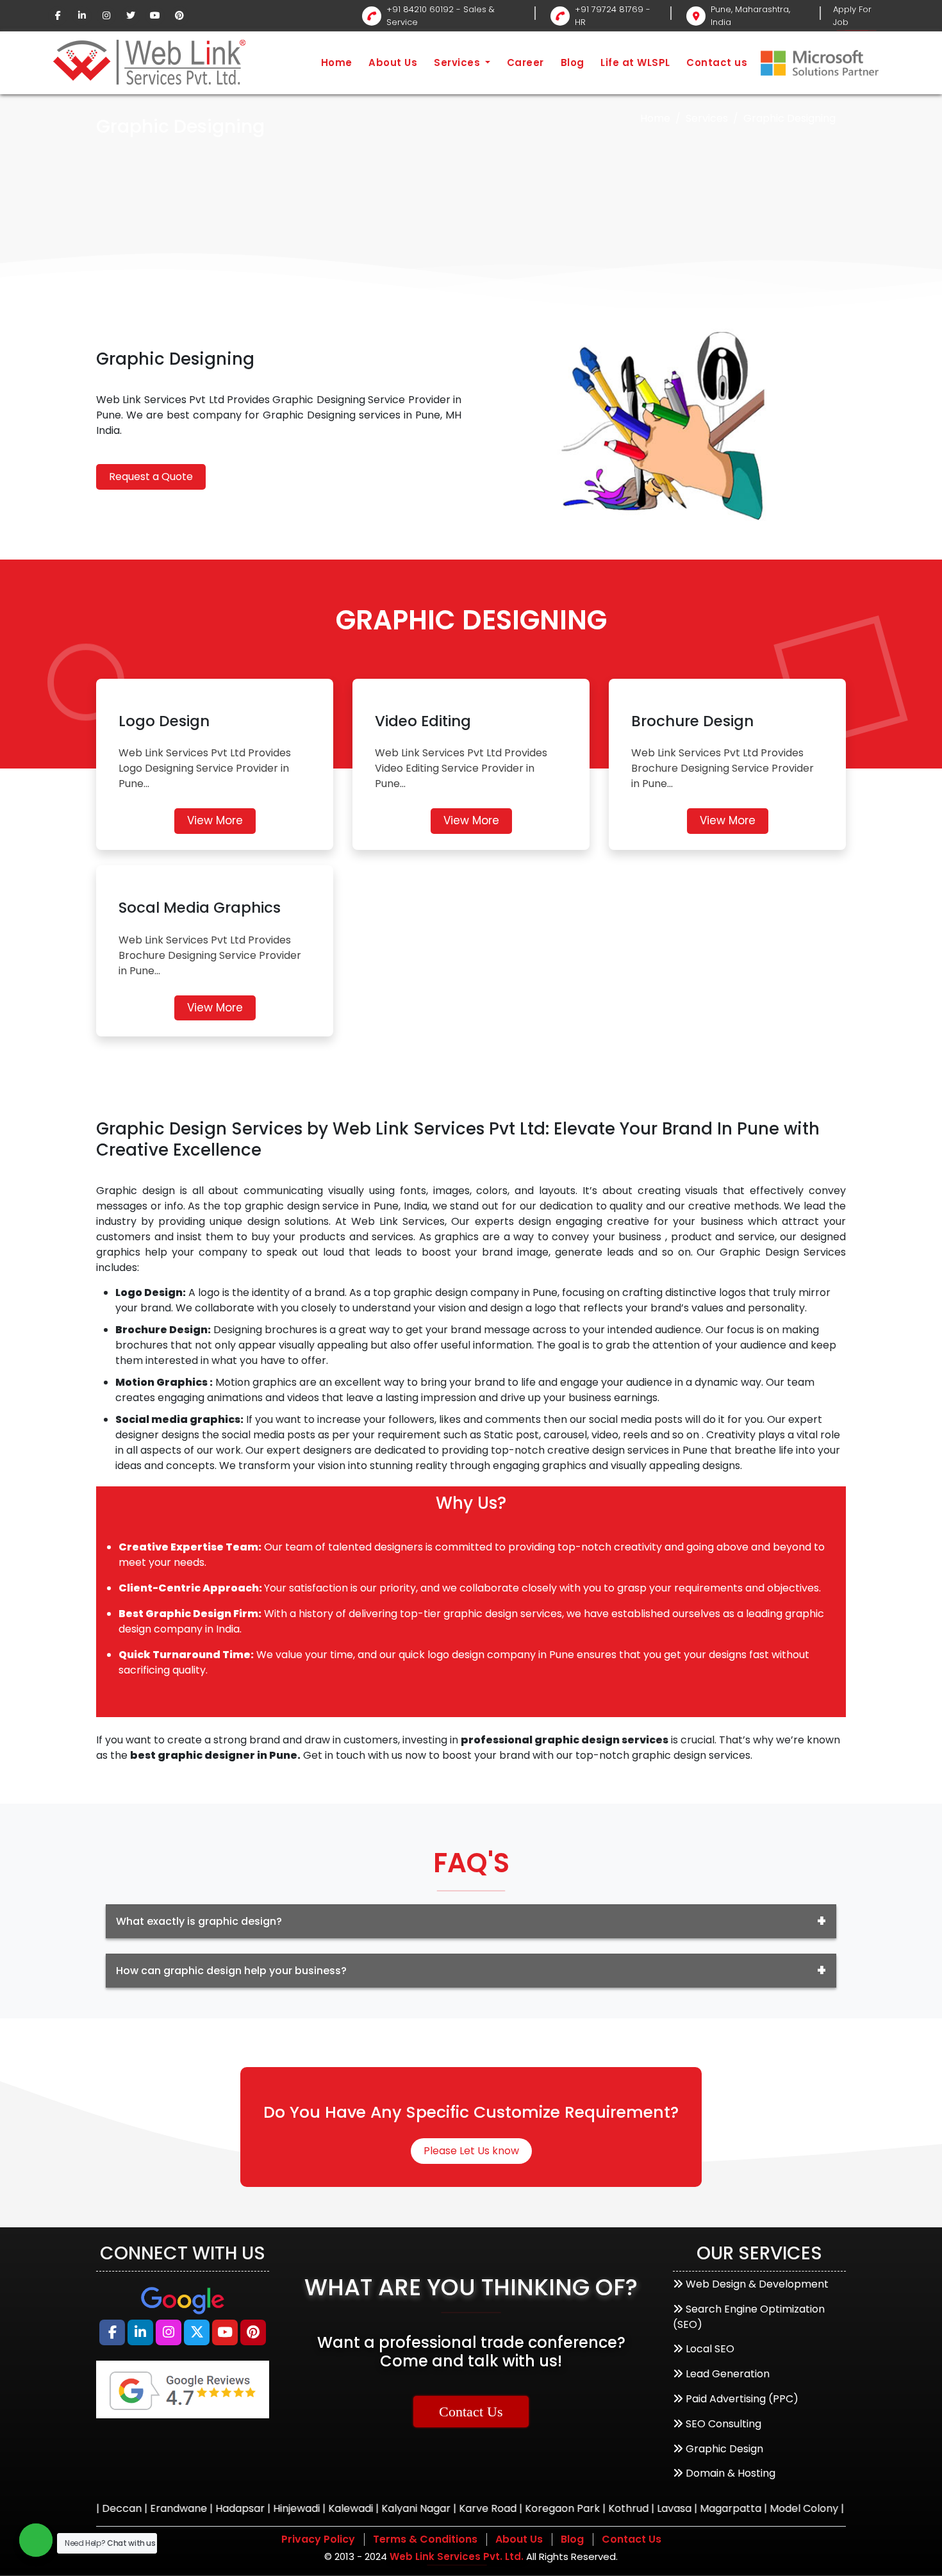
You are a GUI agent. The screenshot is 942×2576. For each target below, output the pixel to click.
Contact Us (471, 2412)
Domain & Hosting (731, 2473)
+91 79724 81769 (609, 9)
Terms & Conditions (425, 2539)
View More (215, 820)
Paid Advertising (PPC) (742, 2399)
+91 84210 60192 (420, 9)
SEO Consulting (723, 2424)
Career (525, 62)
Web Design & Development (757, 2284)
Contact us (717, 62)
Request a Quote (151, 477)
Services (459, 62)
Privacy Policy (318, 2539)
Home (337, 62)
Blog (573, 62)
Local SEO (710, 2349)
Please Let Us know (471, 2151)
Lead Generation (728, 2374)
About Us (393, 62)
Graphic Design (724, 2449)
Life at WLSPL (635, 62)
